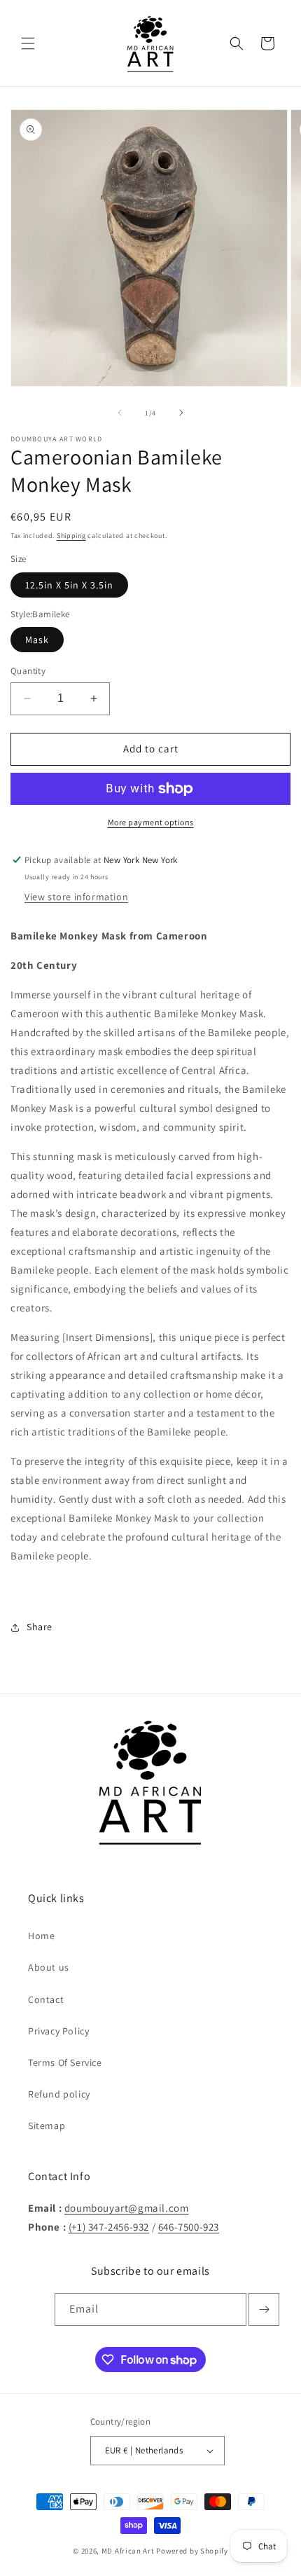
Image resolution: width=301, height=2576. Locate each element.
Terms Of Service (65, 2062)
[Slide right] (181, 413)
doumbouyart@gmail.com (127, 2208)
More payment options (151, 822)
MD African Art (128, 2551)
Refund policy (59, 2094)
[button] (28, 43)
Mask (37, 640)
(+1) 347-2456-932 (109, 2227)
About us (49, 1967)
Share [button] (40, 1627)
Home (41, 1936)
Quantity (28, 671)
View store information (76, 897)
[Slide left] (120, 413)
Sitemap (47, 2126)
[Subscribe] (264, 2309)
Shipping (71, 536)
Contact (46, 1999)
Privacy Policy (58, 2031)
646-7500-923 (189, 2227)
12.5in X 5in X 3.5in (69, 585)
